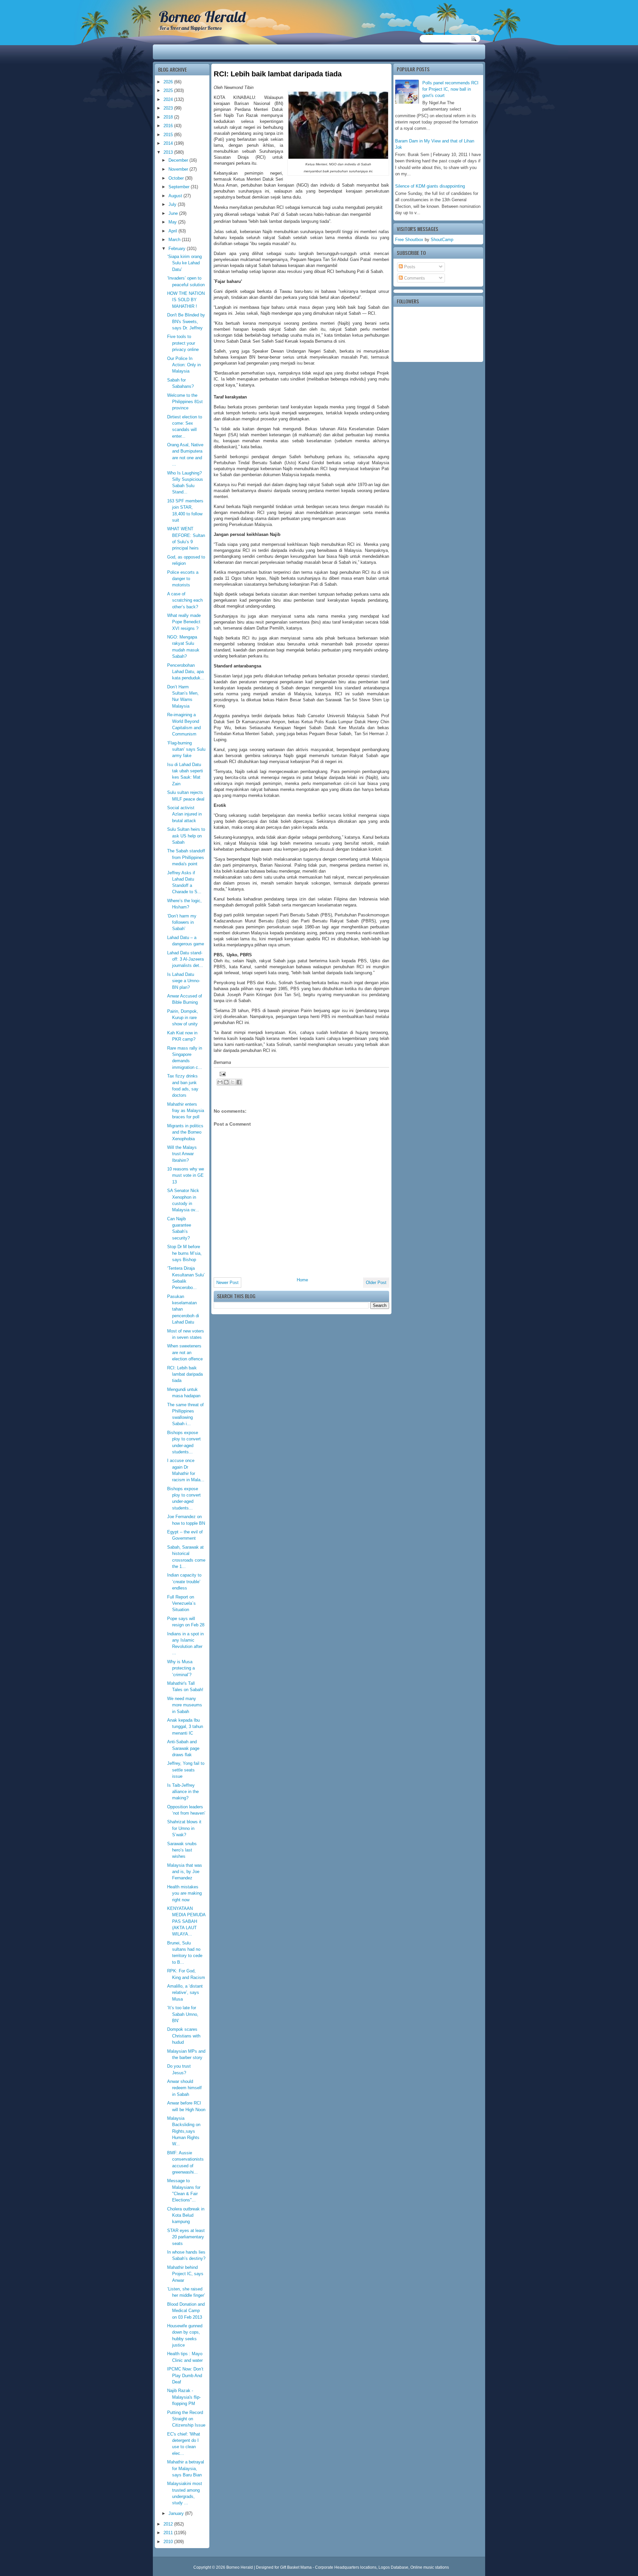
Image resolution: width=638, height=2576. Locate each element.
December (179, 160)
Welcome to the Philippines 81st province (185, 402)
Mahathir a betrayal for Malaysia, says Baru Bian (186, 2468)
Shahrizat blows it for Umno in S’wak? (184, 1828)
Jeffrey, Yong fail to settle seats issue (186, 1770)
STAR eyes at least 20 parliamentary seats (186, 2237)
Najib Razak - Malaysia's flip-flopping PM (184, 2397)
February (178, 249)
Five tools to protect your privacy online (183, 343)
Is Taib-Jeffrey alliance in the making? (183, 1792)
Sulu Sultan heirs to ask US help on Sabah (186, 836)
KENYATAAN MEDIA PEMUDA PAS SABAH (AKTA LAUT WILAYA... (186, 1921)
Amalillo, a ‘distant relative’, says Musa (185, 1993)
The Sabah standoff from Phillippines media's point (186, 857)
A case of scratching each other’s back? (185, 600)
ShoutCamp (442, 240)
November (179, 169)
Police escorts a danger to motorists (183, 579)
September (180, 187)
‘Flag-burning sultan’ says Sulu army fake (186, 749)
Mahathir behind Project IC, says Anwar (185, 2274)
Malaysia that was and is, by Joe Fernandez (185, 1872)
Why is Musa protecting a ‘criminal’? (181, 1668)
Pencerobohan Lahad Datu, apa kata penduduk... (186, 672)
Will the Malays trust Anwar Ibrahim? (182, 1154)
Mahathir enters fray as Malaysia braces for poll (186, 1111)
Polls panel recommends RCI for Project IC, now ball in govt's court (450, 89)
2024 (169, 99)
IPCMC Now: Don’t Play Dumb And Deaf (185, 2375)
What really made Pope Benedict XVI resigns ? (184, 622)
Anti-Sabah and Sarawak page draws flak (183, 1748)
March (175, 240)
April (173, 231)
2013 (169, 152)
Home (302, 1280)
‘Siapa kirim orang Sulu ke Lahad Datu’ (184, 263)
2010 (169, 2542)
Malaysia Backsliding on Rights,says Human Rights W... (184, 2131)
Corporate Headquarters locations (346, 2567)
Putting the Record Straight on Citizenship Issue (186, 2419)
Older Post (376, 1283)
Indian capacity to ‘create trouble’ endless (184, 1582)
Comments (414, 278)
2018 (169, 117)
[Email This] (220, 1082)
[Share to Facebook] (239, 1082)
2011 (169, 2533)
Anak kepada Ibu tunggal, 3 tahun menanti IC (185, 1727)
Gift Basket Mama (296, 2567)
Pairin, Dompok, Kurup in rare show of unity (183, 1018)
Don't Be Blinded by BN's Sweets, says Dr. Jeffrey (186, 321)
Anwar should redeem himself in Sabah (184, 2088)
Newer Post (227, 1283)
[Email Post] (222, 1073)
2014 (169, 143)
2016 (169, 126)
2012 (169, 2524)
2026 (169, 82)
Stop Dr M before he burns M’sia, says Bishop (184, 1253)
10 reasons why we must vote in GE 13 (186, 1175)
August (176, 196)
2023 (169, 108)
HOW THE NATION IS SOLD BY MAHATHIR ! (186, 300)
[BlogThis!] (226, 1082)
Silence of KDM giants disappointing (430, 186)
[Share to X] (233, 1082)
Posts (409, 267)
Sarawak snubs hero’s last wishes (182, 1850)
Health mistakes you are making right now (184, 1893)
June (174, 213)
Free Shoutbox (409, 240)
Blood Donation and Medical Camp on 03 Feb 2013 (186, 2311)
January (177, 2513)
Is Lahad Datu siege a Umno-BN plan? (184, 981)
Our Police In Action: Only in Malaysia (184, 365)
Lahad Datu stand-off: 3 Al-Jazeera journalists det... (185, 959)
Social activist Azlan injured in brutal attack (184, 814)
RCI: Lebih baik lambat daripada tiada (185, 1374)
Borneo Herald (202, 17)
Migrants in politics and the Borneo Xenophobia (185, 1132)
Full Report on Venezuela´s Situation (181, 1603)
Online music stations (430, 2567)
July (173, 204)
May (173, 222)
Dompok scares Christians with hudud (184, 2036)
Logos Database (393, 2567)
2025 (169, 90)
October (177, 178)
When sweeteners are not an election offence (185, 1352)
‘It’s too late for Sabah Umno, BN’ (183, 2014)
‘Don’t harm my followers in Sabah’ (182, 922)
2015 (169, 135)
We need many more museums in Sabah (185, 1705)
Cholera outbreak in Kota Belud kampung (186, 2215)
